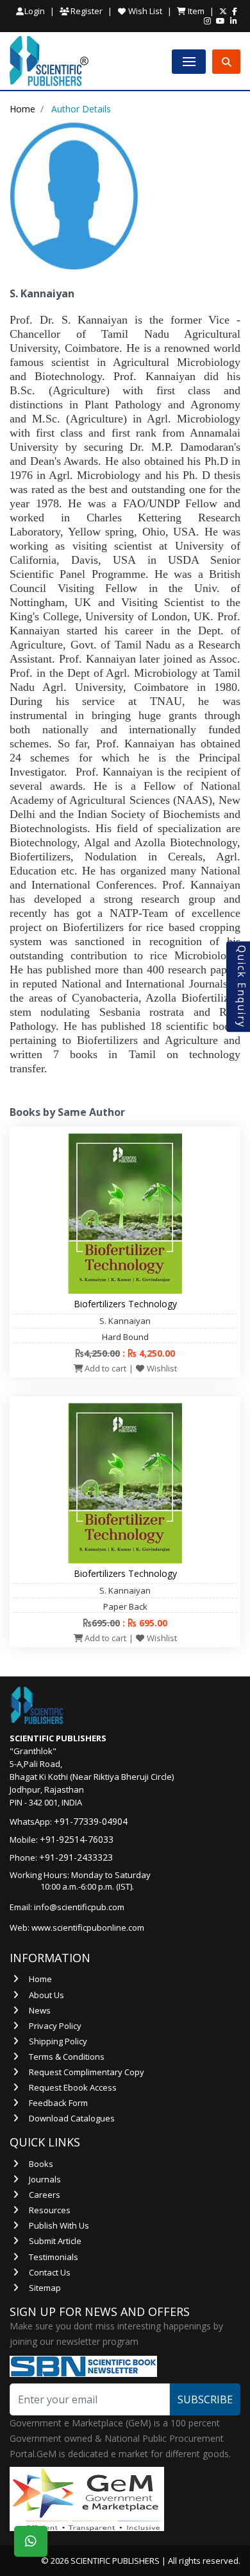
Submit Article (55, 2241)
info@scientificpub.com (79, 1907)
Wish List (144, 11)
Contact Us (50, 2272)
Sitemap (45, 2288)
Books (41, 2164)
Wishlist (161, 1368)
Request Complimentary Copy (87, 2072)
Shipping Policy (58, 2041)
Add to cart (104, 1368)
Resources (50, 2210)
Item (195, 11)
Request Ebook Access (73, 2087)
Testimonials (54, 2257)
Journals (45, 2179)
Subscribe (205, 2399)
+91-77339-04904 (91, 1821)
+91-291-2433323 (76, 1857)
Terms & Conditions (67, 2057)
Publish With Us (59, 2225)
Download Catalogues (72, 2118)
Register (86, 11)
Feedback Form (58, 2103)
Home (22, 109)
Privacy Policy (55, 2026)
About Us (46, 1995)
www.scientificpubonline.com (88, 1928)
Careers (45, 2195)
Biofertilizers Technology (125, 1304)
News (40, 2010)
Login (35, 11)
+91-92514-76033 (77, 1839)
